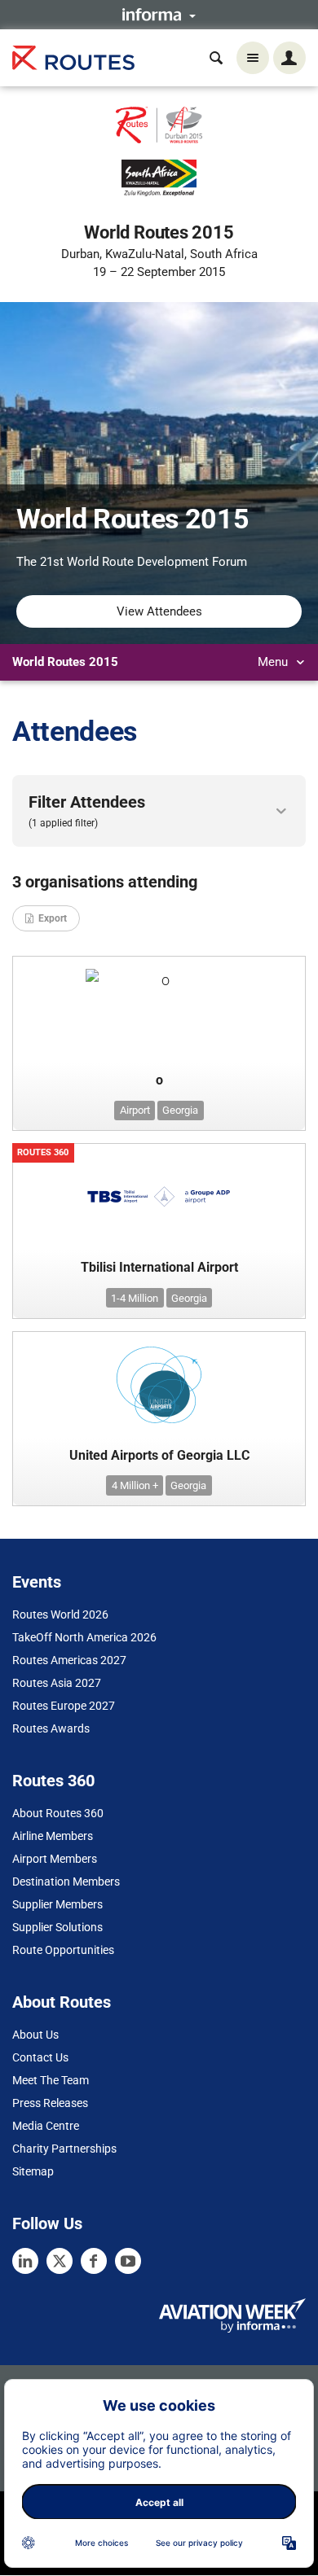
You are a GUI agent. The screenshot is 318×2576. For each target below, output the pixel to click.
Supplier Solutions (57, 1927)
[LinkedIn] (25, 2261)
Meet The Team (51, 2080)
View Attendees (159, 611)
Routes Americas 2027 (69, 1660)
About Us (35, 2035)
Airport (135, 1110)
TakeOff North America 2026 (84, 1637)
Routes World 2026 (60, 1614)
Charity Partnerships (64, 2149)
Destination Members (66, 1882)
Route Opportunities (63, 1950)
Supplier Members (57, 1904)
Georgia (180, 1110)
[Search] (216, 58)
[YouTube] (128, 2261)
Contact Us (40, 2057)
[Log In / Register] (289, 58)
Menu (274, 662)
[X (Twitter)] (60, 2261)
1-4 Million (135, 1298)
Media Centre (46, 2126)
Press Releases (50, 2103)
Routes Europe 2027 (64, 1706)
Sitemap (33, 2171)
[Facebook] (94, 2261)
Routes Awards (51, 1728)
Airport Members (55, 1859)
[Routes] (73, 58)
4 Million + (135, 1485)
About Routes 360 (58, 1813)
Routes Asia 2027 (57, 1683)
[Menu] (253, 58)
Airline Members (53, 1836)
